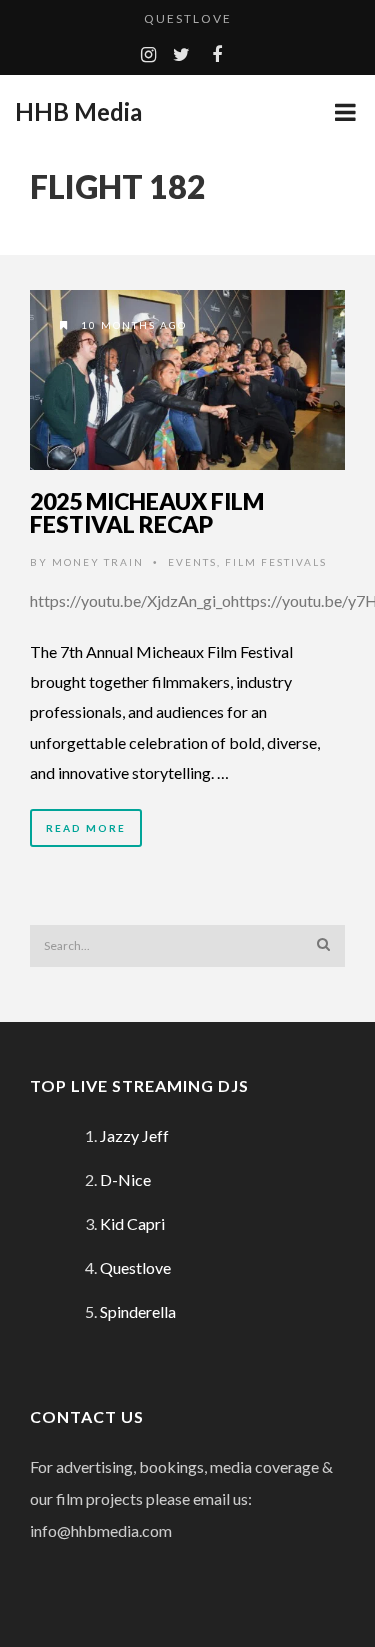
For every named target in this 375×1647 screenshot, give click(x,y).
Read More (86, 828)
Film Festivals (276, 562)
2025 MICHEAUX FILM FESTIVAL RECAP (147, 512)
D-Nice (125, 1179)
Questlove (188, 18)
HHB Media (78, 112)
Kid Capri (132, 1223)
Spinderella (138, 1311)
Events (192, 562)
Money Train (98, 562)
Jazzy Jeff (134, 1135)
